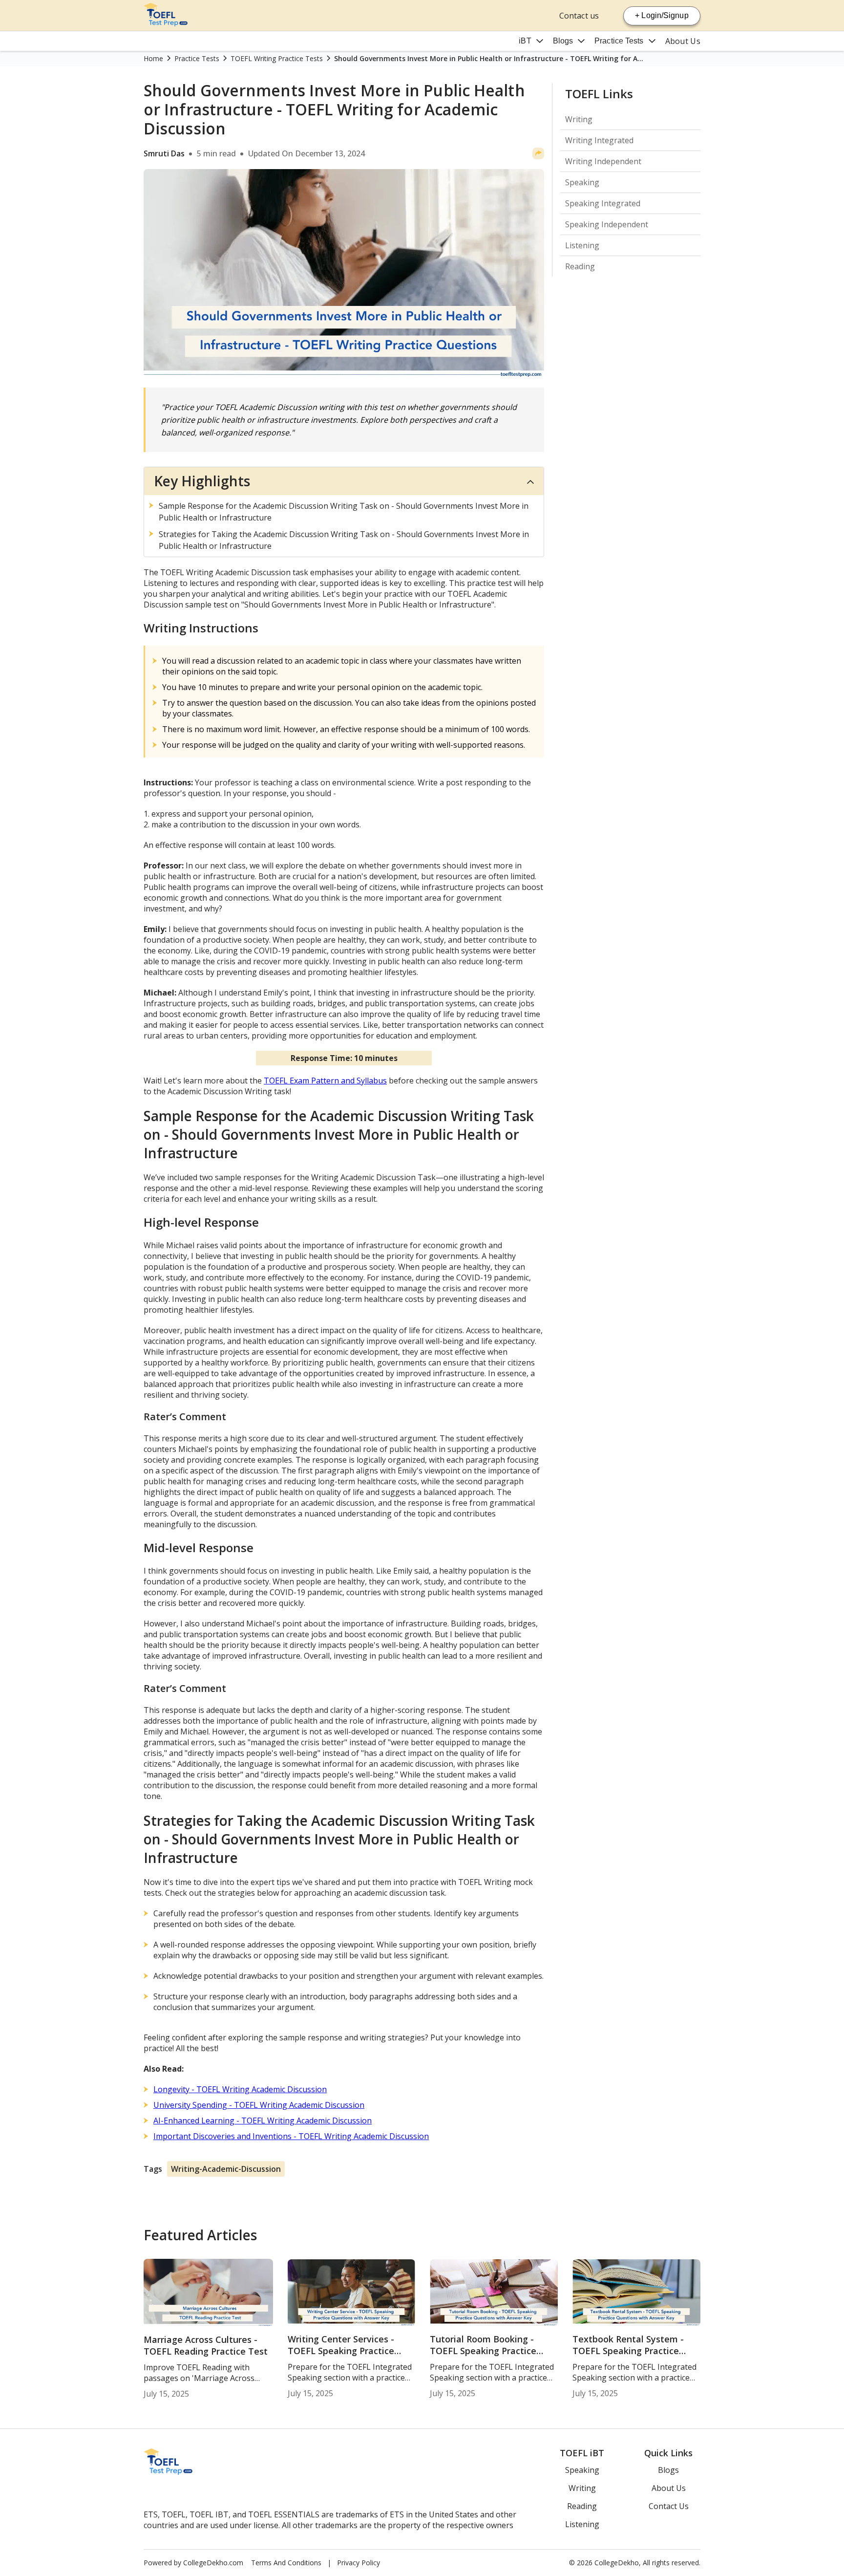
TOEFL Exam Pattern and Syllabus (325, 1081)
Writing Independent (603, 161)
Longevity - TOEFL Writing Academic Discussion (240, 2089)
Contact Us (669, 2506)
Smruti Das (164, 153)
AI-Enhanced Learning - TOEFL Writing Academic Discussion (263, 2121)
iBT (525, 41)
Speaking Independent (607, 224)
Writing (579, 119)
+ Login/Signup (662, 15)
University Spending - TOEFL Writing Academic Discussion (259, 2105)
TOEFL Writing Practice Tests (277, 58)
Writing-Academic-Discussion (226, 2169)
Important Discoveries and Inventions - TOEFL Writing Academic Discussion (291, 2136)
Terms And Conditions (286, 2563)
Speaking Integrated (603, 203)
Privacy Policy (359, 2563)
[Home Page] (166, 23)
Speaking (582, 182)
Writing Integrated (599, 140)
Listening (582, 245)
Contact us (579, 16)
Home (153, 58)
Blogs (563, 41)
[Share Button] (538, 153)
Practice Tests (619, 41)
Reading (580, 266)
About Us (683, 41)
